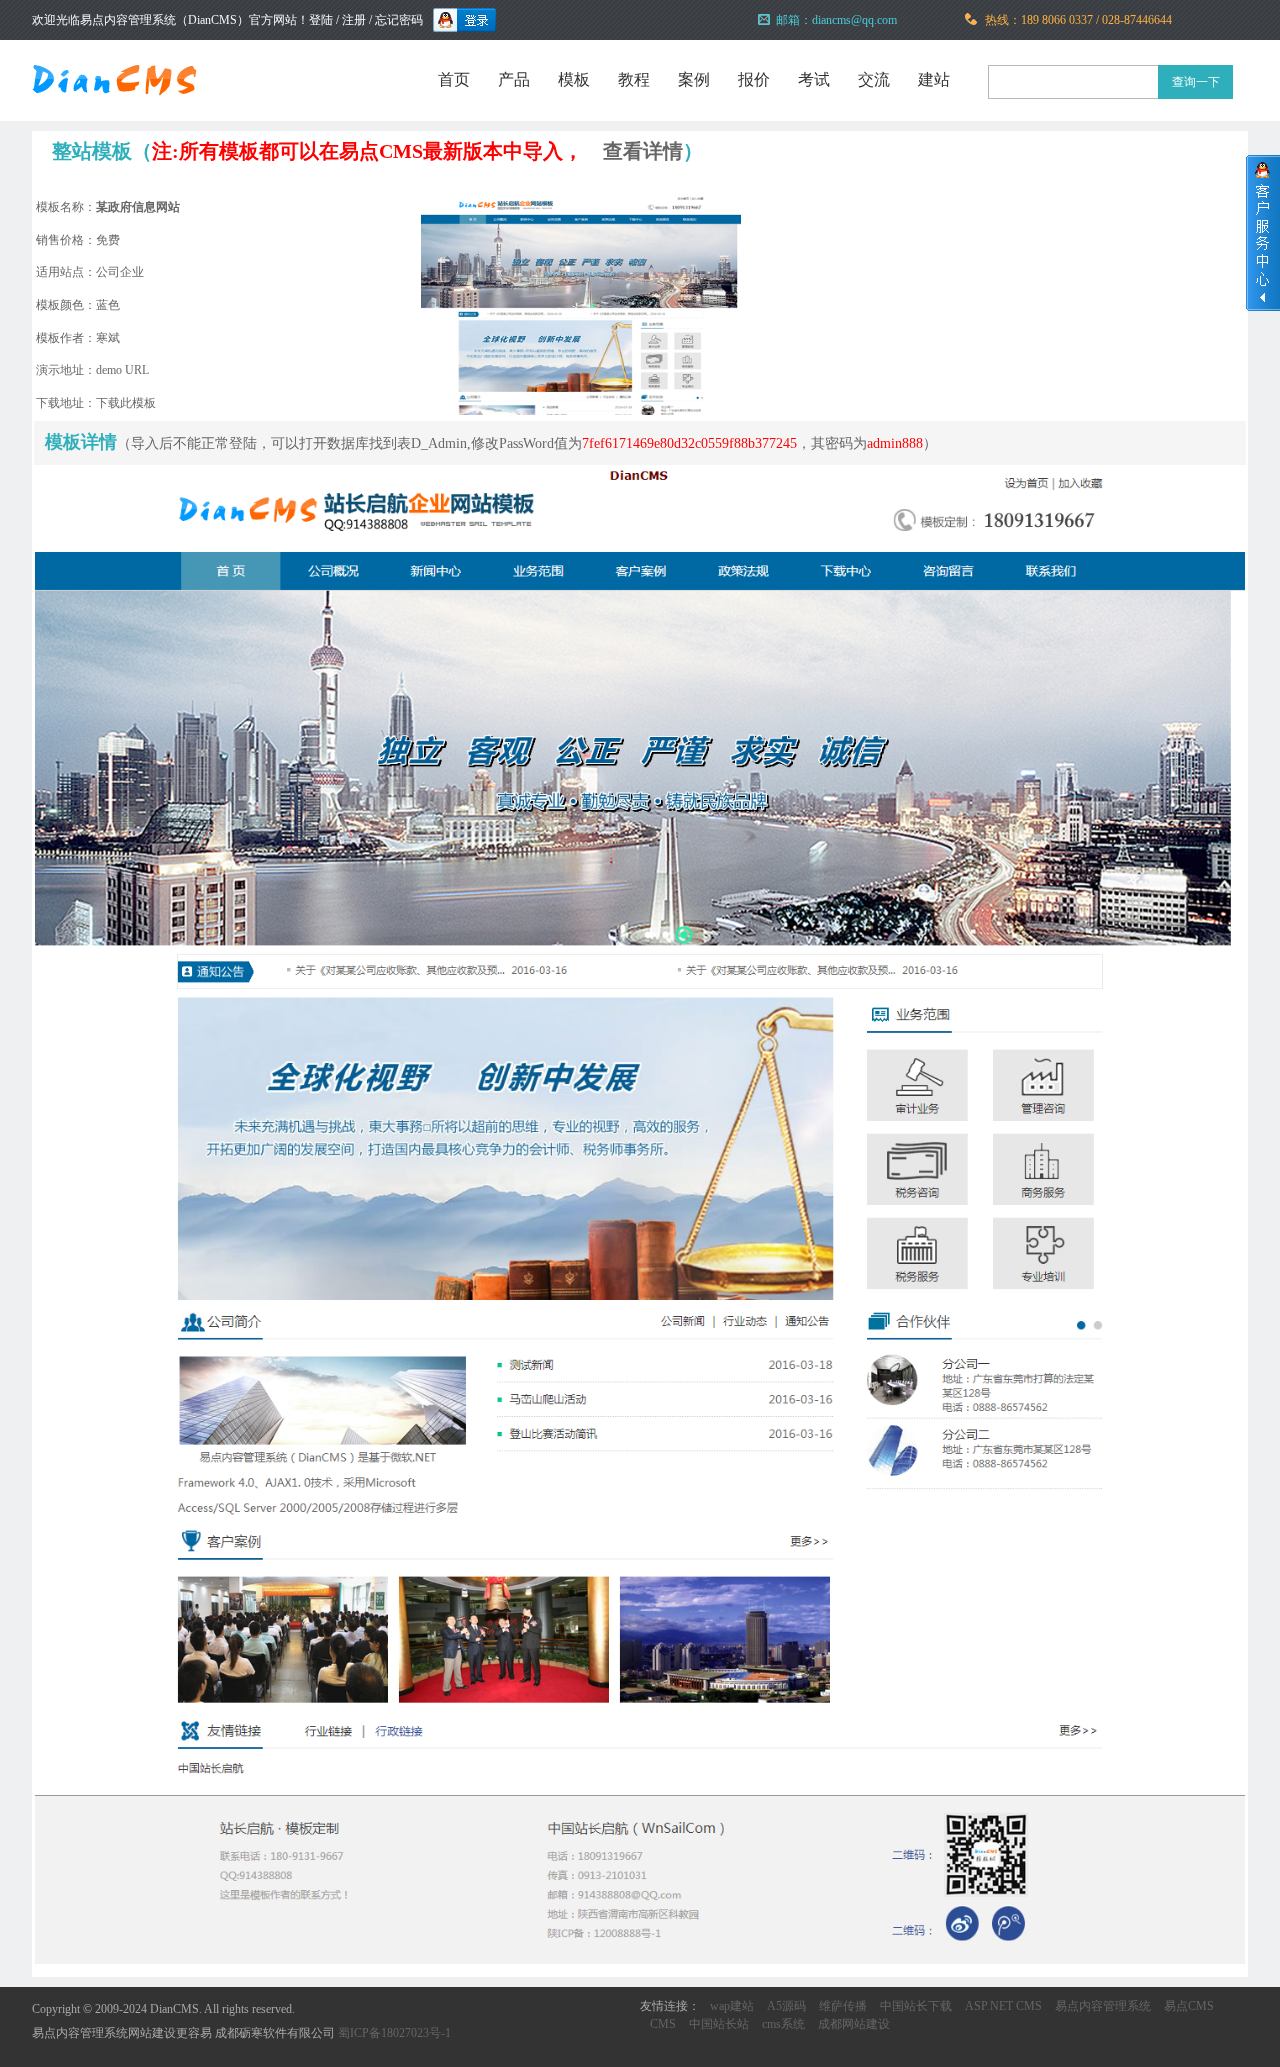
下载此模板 (126, 403)
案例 (694, 79)
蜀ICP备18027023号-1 (394, 2033)
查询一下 (1196, 82)
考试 (814, 79)
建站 (934, 79)
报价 (754, 79)
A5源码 (786, 2006)
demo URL (122, 370)
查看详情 (643, 151)
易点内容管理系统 (1103, 2006)
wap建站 (732, 2006)
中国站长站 (719, 2024)
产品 (514, 79)
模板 (574, 79)
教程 (634, 79)
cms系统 (783, 2024)
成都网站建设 (854, 2024)
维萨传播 (843, 2006)
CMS (663, 2024)
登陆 (321, 20)
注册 (354, 20)
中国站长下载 (916, 2006)
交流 (874, 79)
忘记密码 (399, 20)
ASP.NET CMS (1003, 2006)
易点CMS (1189, 2006)
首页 (454, 79)
